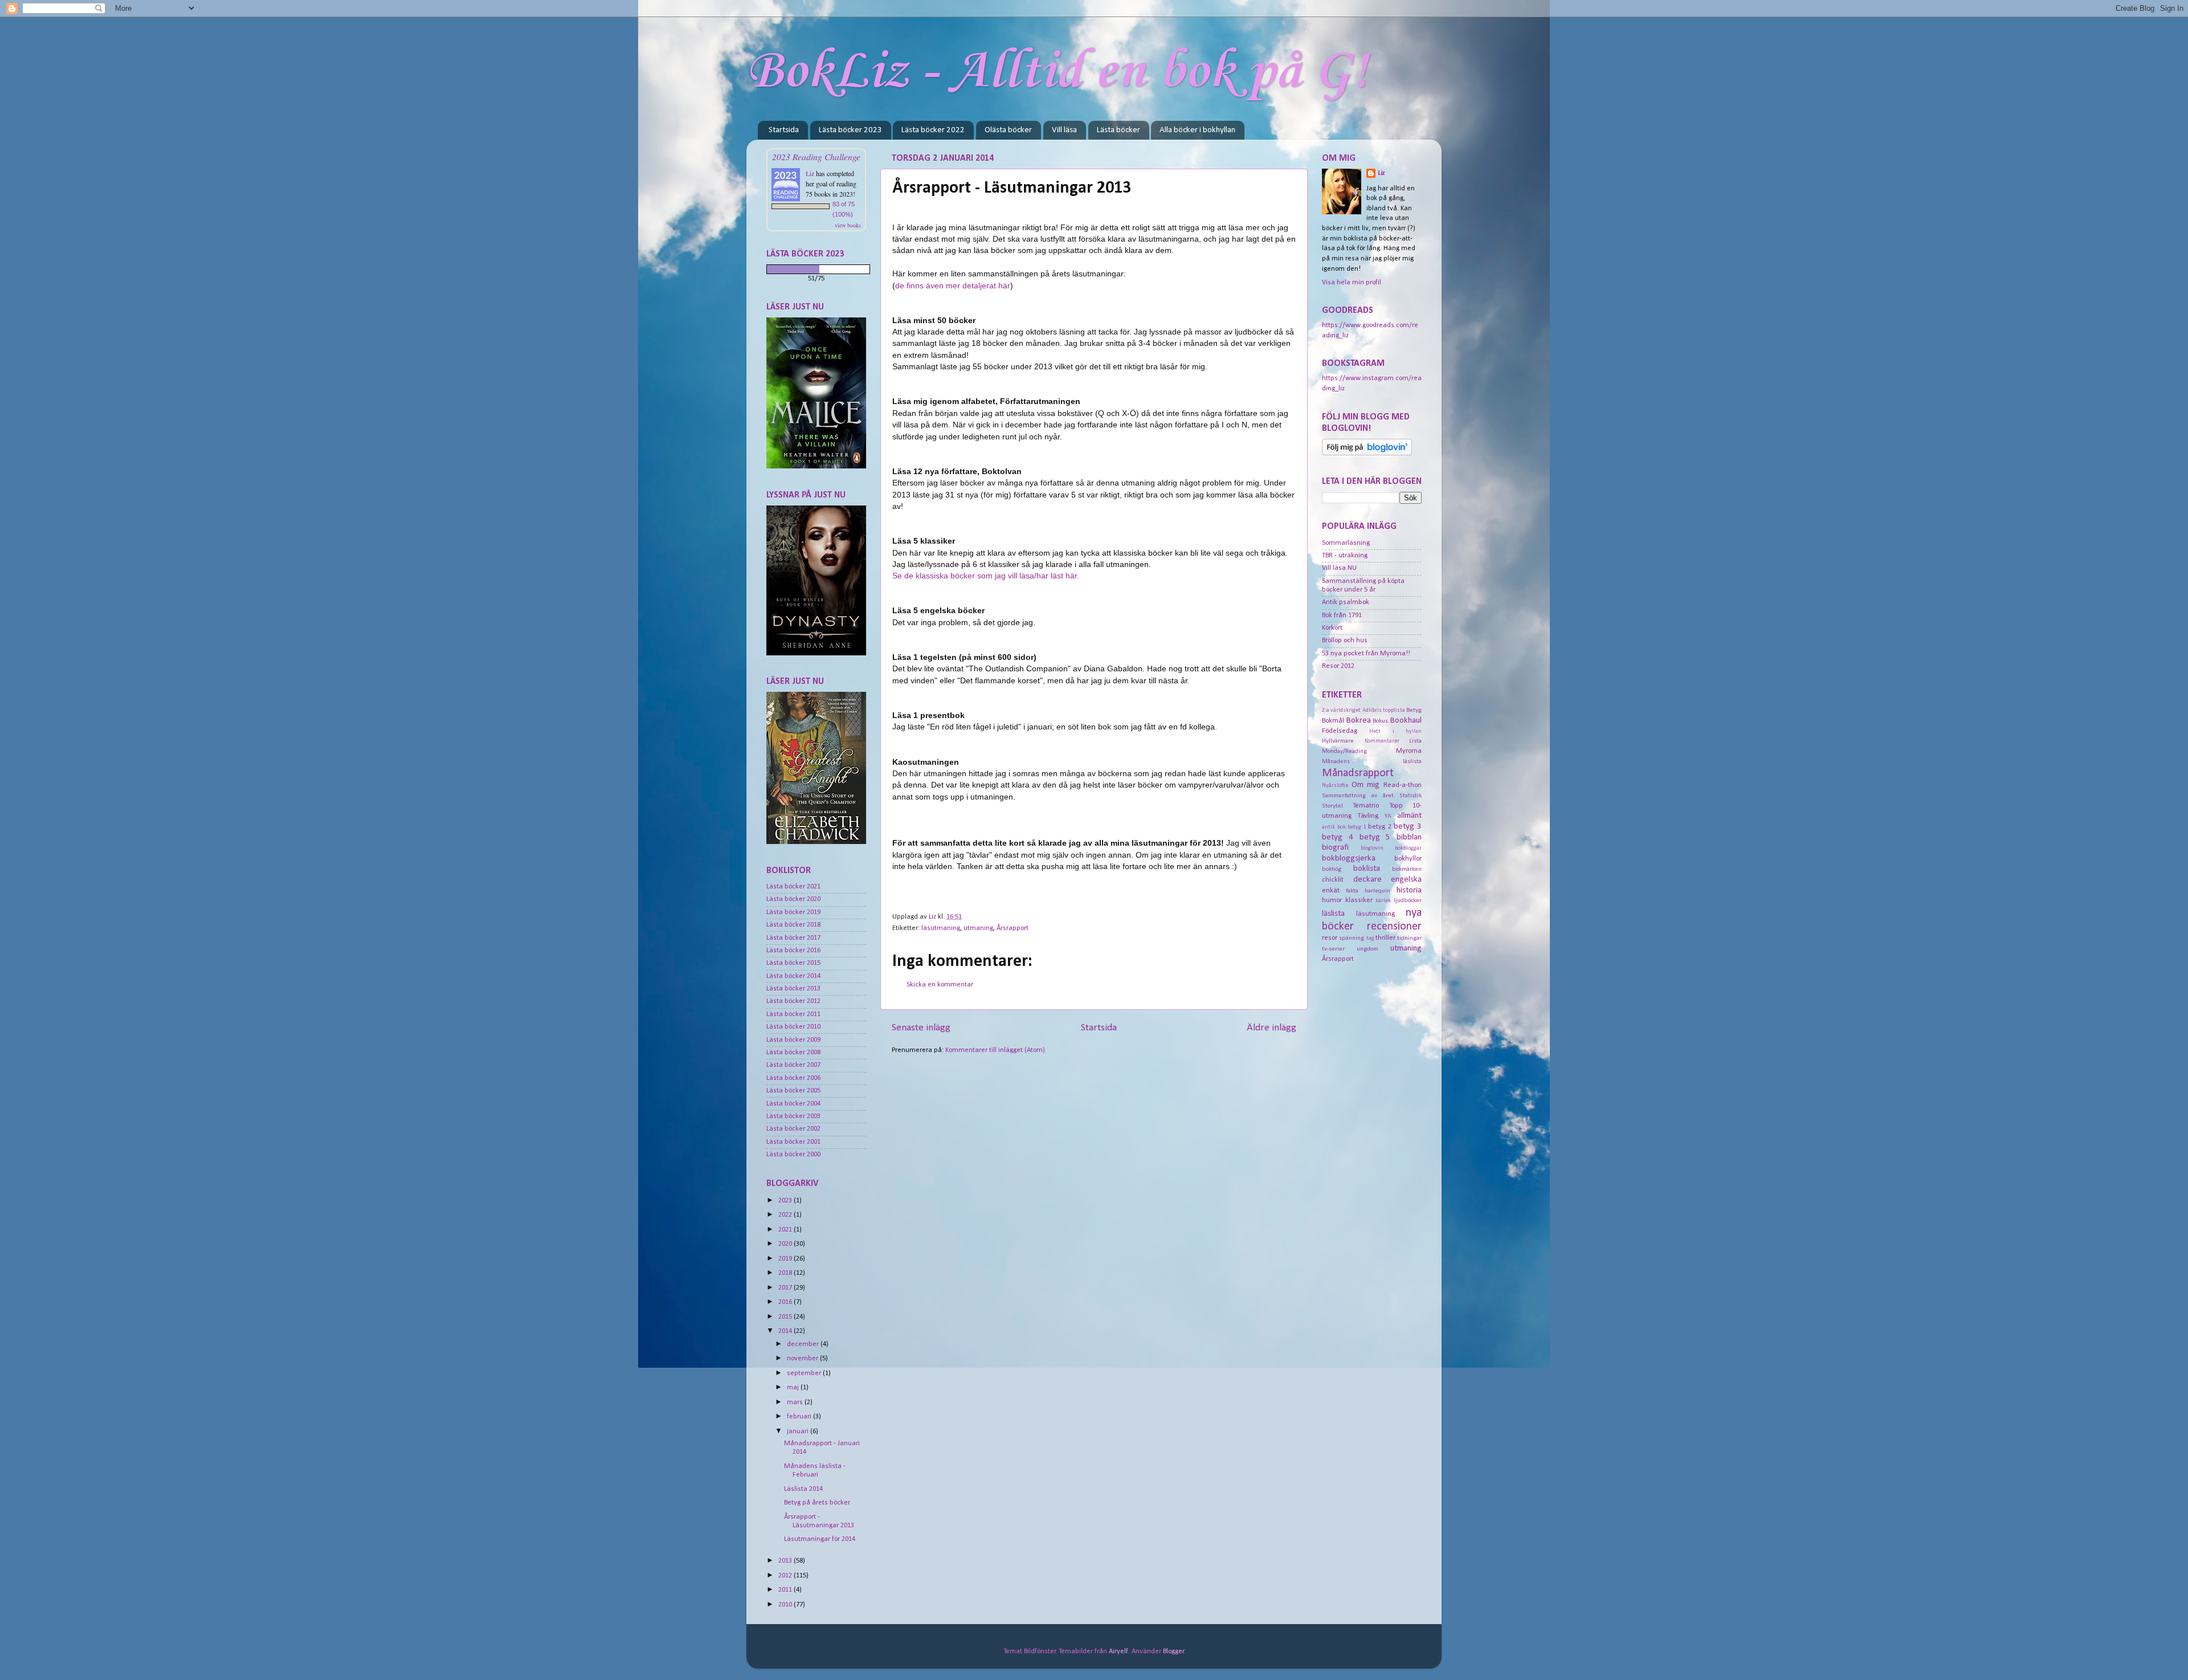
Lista (1415, 741)
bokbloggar (1408, 848)
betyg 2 (1380, 827)
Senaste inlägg (921, 1028)
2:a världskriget (1341, 710)
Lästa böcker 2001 (793, 1142)
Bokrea (1359, 721)
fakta (1352, 891)
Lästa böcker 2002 (793, 1129)
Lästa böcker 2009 (793, 1040)
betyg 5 (1375, 837)
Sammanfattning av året (1358, 796)
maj (794, 1388)
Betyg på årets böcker (817, 1503)
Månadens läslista (1372, 761)
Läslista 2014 (803, 1489)
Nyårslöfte (1335, 786)
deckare (1367, 880)
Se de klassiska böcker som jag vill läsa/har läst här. (986, 576)
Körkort (1332, 628)
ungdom (1367, 949)
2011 (786, 1590)
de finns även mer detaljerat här (953, 286)
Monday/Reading (1344, 751)
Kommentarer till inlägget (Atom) (995, 1050)
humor (1332, 900)
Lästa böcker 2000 (793, 1155)
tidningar (1409, 938)
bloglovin (1372, 848)
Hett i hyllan (1395, 731)
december (804, 1344)
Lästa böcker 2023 (850, 130)
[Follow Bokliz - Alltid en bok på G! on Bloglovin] (1367, 454)
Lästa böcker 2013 (793, 989)
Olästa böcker (1008, 130)
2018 (786, 1273)
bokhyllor (1408, 859)
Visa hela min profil (1352, 283)
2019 (786, 1259)
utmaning (978, 928)
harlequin (1377, 891)
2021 (786, 1230)
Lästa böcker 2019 (793, 912)
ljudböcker (1408, 900)
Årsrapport (1013, 928)
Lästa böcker (1119, 130)
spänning (1352, 938)
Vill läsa (1064, 130)
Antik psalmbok (1346, 602)
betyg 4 (1338, 837)
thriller (1385, 938)
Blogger (1173, 1652)
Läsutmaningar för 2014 (820, 1539)
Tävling (1368, 816)
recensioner (1394, 927)
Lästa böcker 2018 (793, 925)
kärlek (1383, 901)
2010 (786, 1605)
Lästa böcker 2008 (793, 1053)
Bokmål (1333, 721)
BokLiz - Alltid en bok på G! (1057, 72)
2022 (786, 1215)
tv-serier (1333, 949)
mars (796, 1402)
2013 (786, 1561)
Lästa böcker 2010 (793, 1027)
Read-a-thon (1403, 785)
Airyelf (1119, 1652)
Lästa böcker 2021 (793, 887)
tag (1370, 938)
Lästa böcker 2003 (793, 1116)
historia (1409, 890)
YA (1388, 816)
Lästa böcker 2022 (933, 130)
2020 (786, 1244)
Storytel (1332, 806)
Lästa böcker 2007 (793, 1065)
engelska (1406, 880)
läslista (1333, 914)
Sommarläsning (1346, 543)
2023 (786, 1201)
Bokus (1380, 721)
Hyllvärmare (1338, 741)
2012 (786, 1576)
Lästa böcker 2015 (793, 963)
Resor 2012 (1338, 666)
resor (1330, 938)
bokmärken (1407, 869)
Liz (810, 173)
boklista (1367, 869)
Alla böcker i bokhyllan (1197, 130)
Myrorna (1409, 751)
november (803, 1359)
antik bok (1334, 827)
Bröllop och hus (1345, 641)
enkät (1331, 891)
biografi (1335, 848)
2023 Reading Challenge (816, 156)
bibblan (1409, 837)
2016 (786, 1302)
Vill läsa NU (1339, 568)
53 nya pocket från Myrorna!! (1366, 654)
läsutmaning (941, 928)
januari (799, 1432)
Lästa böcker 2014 (793, 976)
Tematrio (1366, 806)
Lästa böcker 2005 (793, 1091)
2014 (786, 1331)
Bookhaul (1406, 721)
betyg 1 (1357, 827)
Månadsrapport (1358, 773)
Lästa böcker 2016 (793, 951)
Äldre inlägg (1271, 1028)
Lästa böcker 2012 (793, 1001)
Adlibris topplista (1384, 710)
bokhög (1332, 869)
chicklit (1333, 880)
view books (848, 225)
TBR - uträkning (1345, 556)
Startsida (784, 130)
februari (800, 1417)
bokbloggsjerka (1349, 859)
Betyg (1414, 710)
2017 (786, 1288)
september (805, 1373)
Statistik (1411, 796)
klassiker (1359, 900)
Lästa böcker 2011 (793, 1014)
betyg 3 (1408, 827)
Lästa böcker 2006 (793, 1078)
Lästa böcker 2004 (793, 1104)
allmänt (1409, 816)
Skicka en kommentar (940, 985)
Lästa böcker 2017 (793, 938)
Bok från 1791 (1342, 615)
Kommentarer (1382, 741)
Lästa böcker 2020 (793, 899)
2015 (786, 1317)
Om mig (1366, 785)
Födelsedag (1340, 731)
